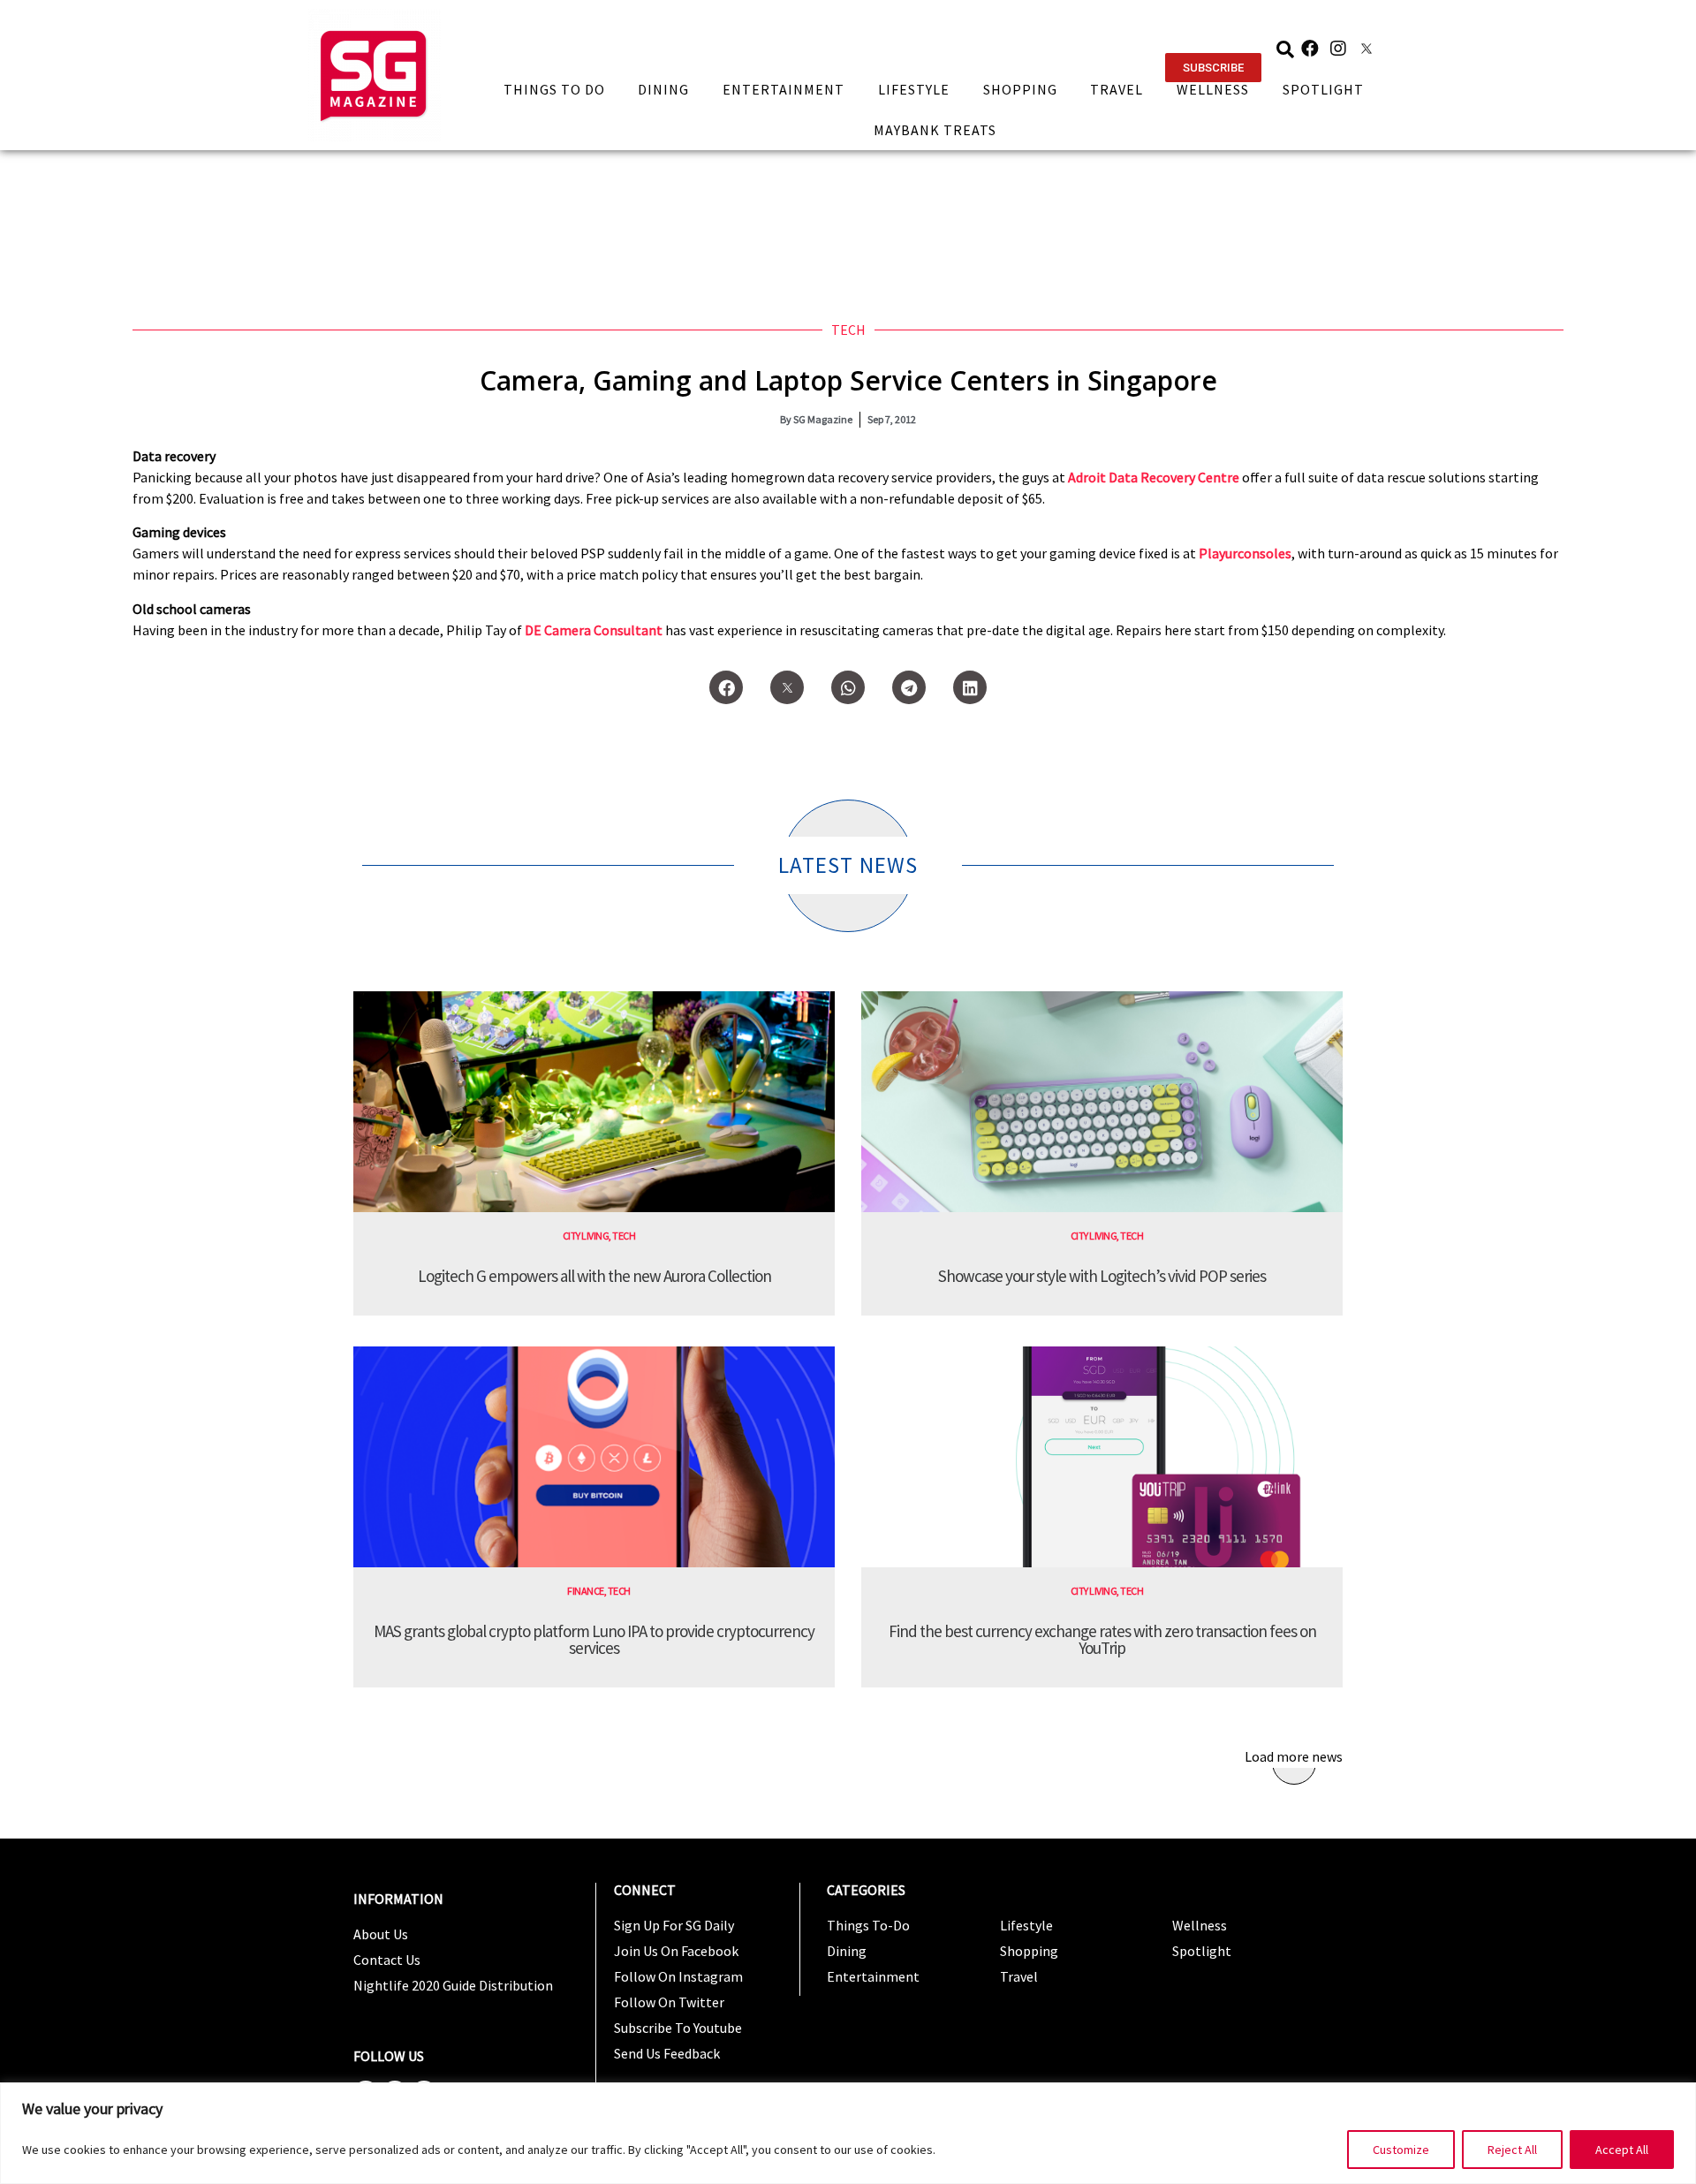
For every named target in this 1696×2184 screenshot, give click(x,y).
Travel (1117, 89)
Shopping (1020, 89)
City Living (586, 1236)
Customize (1401, 2150)
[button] (1213, 68)
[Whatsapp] (848, 687)
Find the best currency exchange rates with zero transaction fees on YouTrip (1102, 1639)
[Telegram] (909, 687)
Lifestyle (914, 89)
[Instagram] (1338, 49)
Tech (848, 330)
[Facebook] (1310, 49)
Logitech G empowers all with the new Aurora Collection (594, 1276)
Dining (663, 89)
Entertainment (784, 89)
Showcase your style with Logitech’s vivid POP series (1102, 1276)
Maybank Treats (935, 130)
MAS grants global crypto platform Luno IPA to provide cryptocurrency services (594, 1639)
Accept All (1622, 2150)
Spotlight (1323, 89)
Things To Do (554, 89)
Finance (586, 1591)
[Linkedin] (970, 687)
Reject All (1512, 2150)
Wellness (1213, 89)
